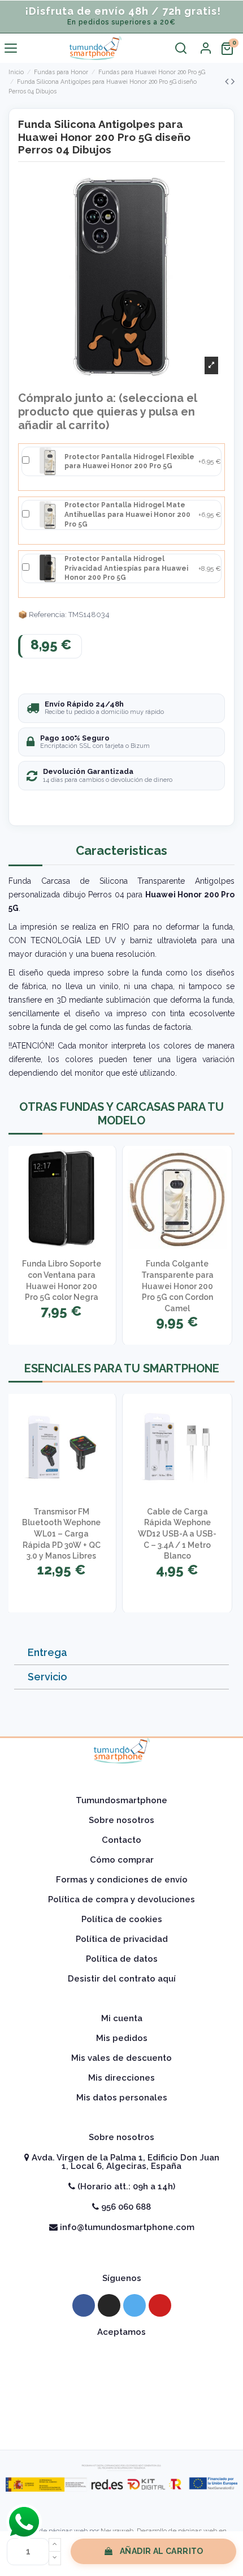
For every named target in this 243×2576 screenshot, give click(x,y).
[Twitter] (134, 2305)
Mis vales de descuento (121, 2058)
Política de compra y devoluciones (121, 1899)
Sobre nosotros (121, 1820)
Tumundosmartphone (121, 1800)
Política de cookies (122, 1919)
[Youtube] (160, 2305)
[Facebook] (84, 2305)
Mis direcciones (121, 2078)
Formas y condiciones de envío (122, 1880)
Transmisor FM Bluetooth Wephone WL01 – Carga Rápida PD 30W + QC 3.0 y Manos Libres (61, 1534)
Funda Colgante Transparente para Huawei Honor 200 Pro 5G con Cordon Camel (177, 1286)
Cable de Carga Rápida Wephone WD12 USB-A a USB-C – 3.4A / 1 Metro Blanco (177, 1534)
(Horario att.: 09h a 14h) (125, 2186)
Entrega (47, 1652)
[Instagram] (109, 2305)
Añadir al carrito (162, 2551)
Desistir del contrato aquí (122, 1979)
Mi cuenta (122, 2018)
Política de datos (122, 1959)
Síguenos (122, 2278)
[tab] (121, 1653)
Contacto (121, 1840)
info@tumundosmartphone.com (126, 2227)
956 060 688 (125, 2207)
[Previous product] (228, 81)
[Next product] (233, 81)
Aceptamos (121, 2332)
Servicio (47, 1677)
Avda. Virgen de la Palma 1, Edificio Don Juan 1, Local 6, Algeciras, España (124, 2162)
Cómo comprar (122, 1860)
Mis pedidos (122, 2038)
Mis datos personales (122, 2098)
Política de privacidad (122, 1939)
